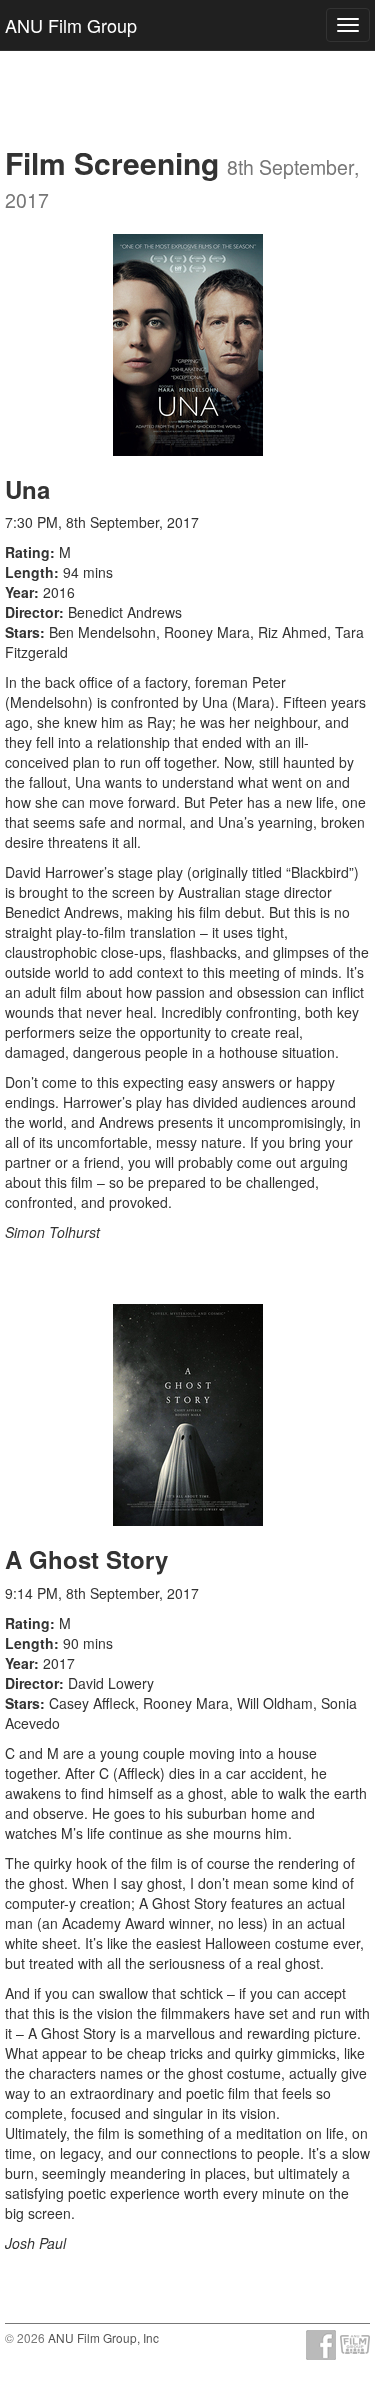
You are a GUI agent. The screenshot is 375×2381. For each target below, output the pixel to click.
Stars (22, 632)
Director (32, 612)
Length (29, 572)
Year (19, 592)
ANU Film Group (71, 25)
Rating (27, 552)
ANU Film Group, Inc (103, 2337)
